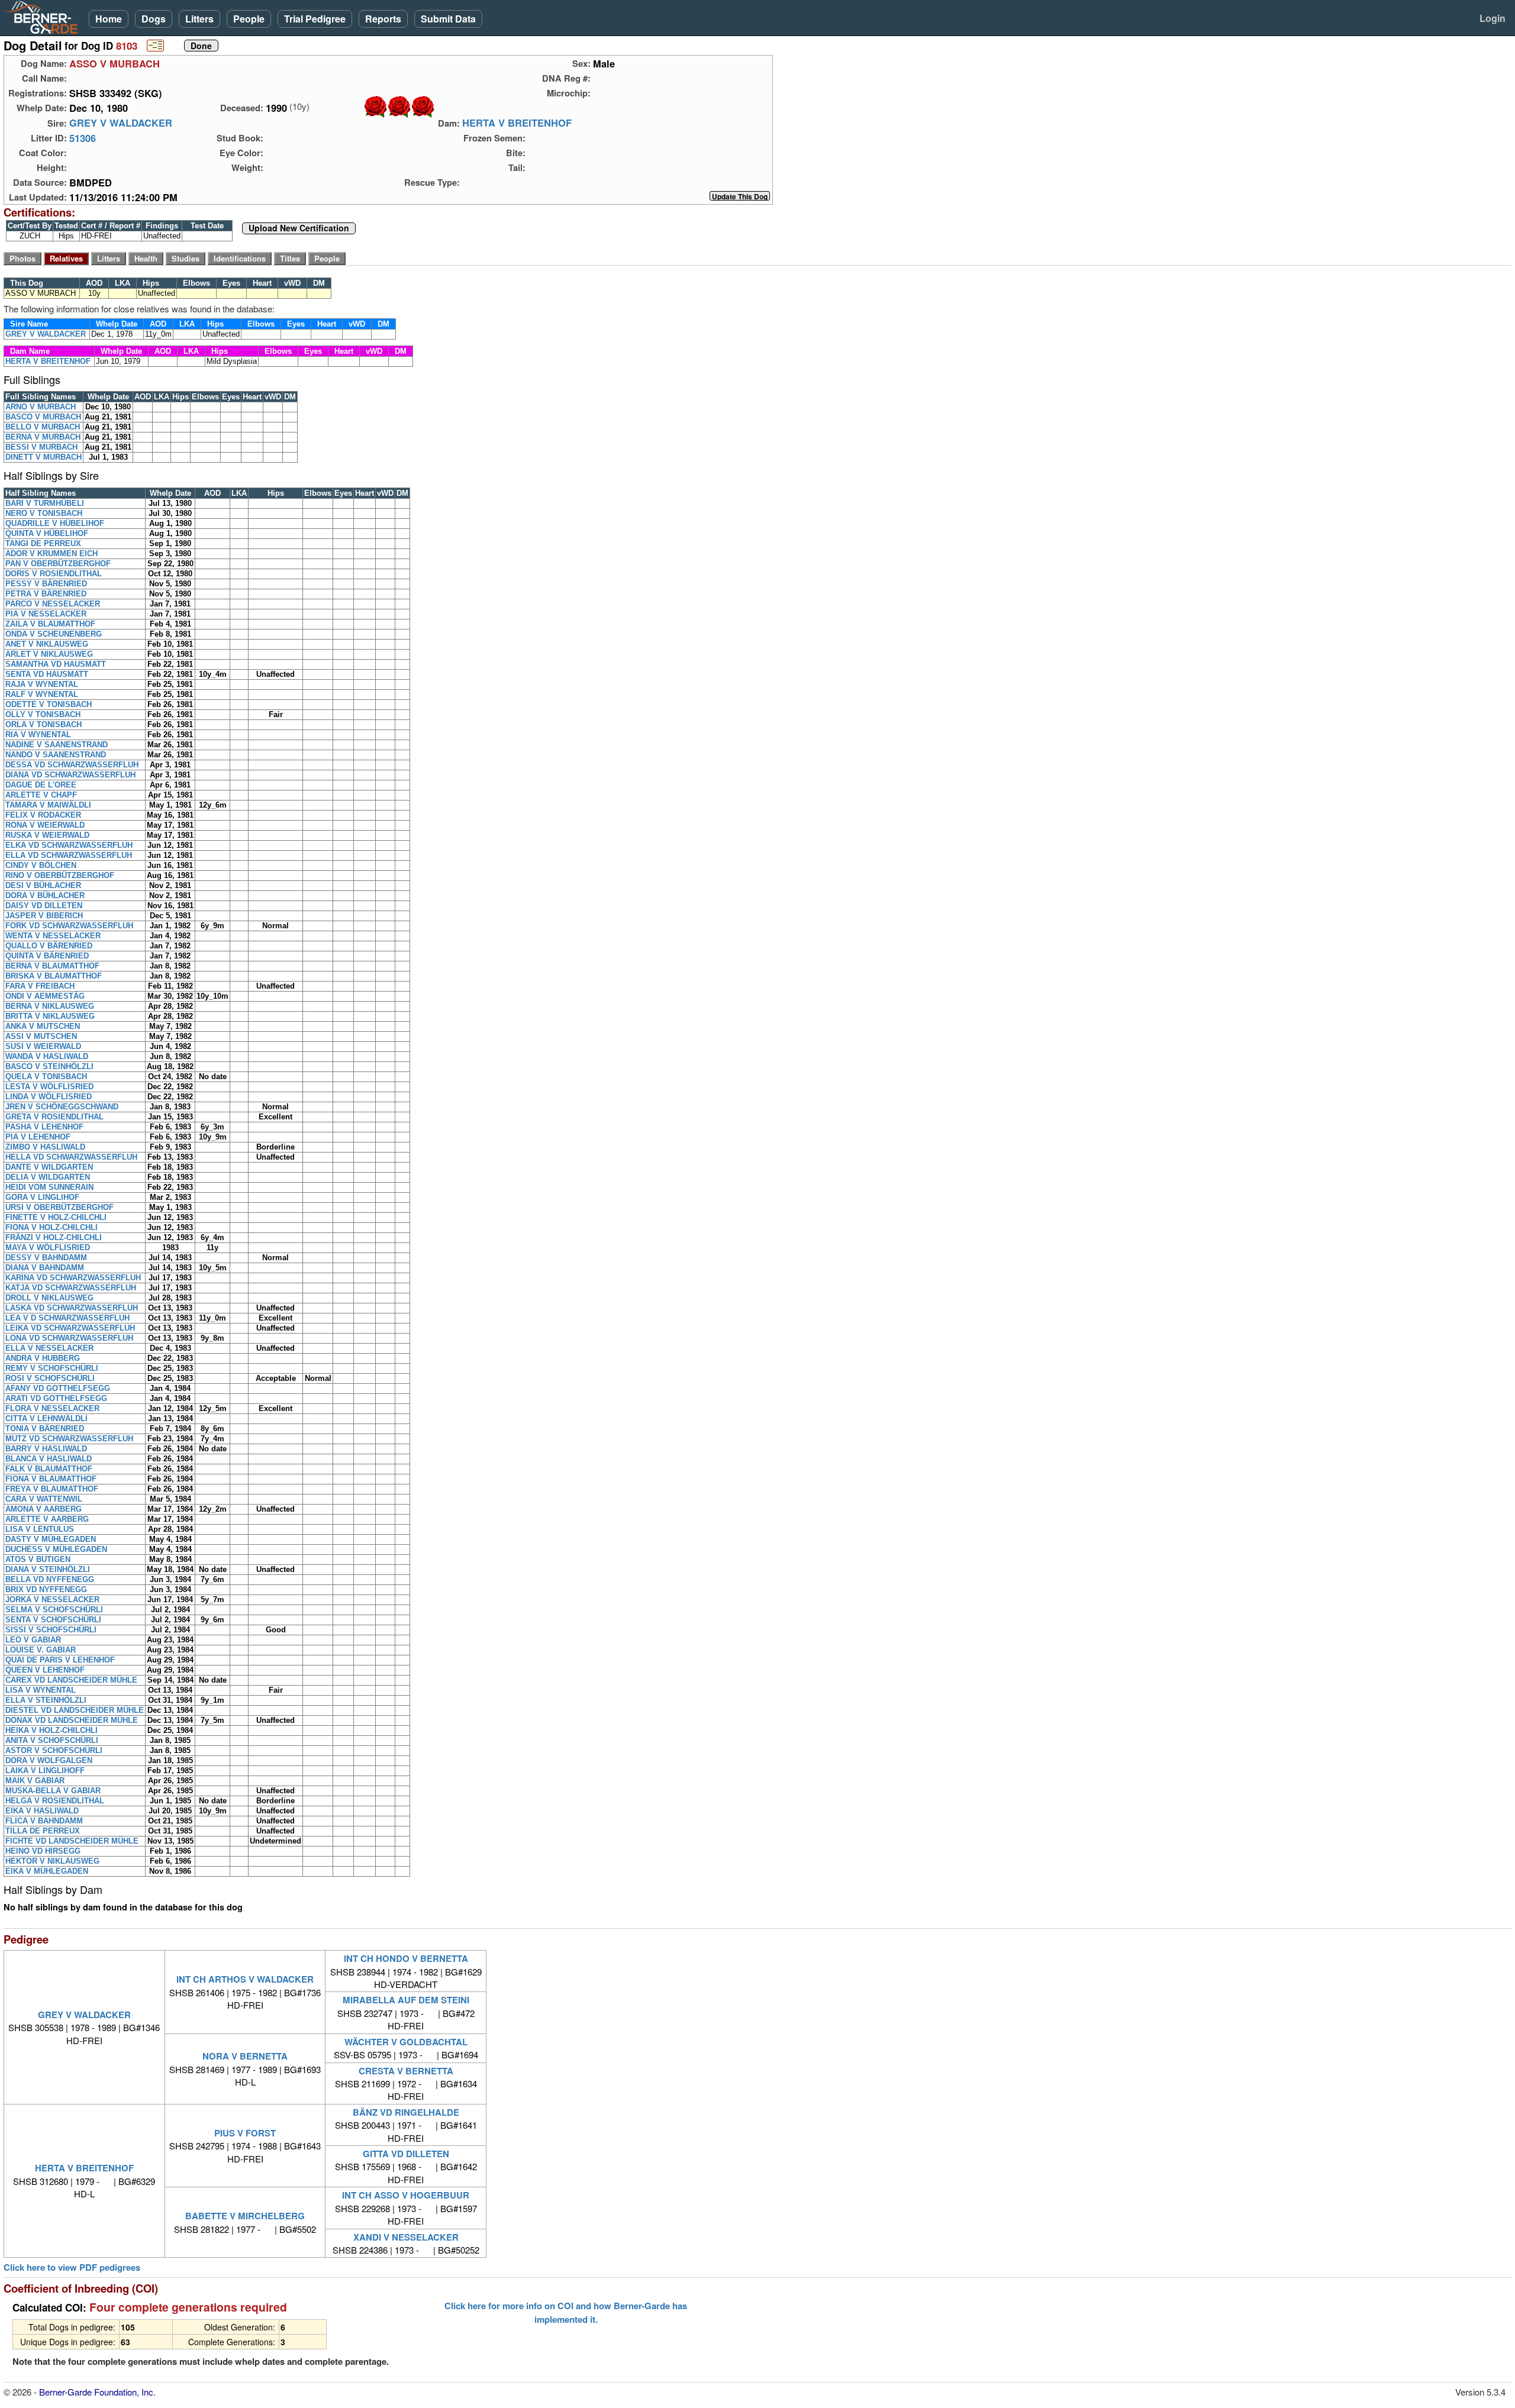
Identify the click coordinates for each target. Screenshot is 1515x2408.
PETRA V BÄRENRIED (46, 594)
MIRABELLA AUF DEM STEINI (406, 2000)
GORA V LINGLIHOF (42, 1197)
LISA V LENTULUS (40, 1529)
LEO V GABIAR (33, 1640)
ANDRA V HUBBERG (43, 1358)
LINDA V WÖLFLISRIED (49, 1097)
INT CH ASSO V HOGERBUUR (406, 2195)
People (249, 19)
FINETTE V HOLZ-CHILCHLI (56, 1217)
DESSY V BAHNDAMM (46, 1258)
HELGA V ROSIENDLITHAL (55, 1801)
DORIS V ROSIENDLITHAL (54, 574)
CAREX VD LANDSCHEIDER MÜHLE (71, 1680)
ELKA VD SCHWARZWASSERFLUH (69, 845)
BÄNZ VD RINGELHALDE (406, 2112)
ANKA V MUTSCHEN (43, 1026)
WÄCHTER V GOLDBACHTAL (406, 2042)
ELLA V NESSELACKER (49, 1348)
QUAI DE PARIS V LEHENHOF (60, 1660)
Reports (383, 19)
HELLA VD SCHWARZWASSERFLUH (71, 1157)
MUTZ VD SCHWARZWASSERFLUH (69, 1439)
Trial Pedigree (315, 19)
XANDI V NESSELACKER (406, 2237)
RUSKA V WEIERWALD (47, 835)
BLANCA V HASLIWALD (49, 1459)
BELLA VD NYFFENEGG (50, 1579)
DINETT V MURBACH (43, 457)
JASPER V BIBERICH (44, 916)
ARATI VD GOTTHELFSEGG (56, 1398)
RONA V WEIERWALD (45, 825)
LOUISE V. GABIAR (41, 1650)
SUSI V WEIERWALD (43, 1046)
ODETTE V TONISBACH (49, 704)
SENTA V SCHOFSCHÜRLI (53, 1620)
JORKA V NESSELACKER (52, 1600)
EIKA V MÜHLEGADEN (47, 1871)
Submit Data (448, 19)
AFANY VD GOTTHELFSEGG (58, 1388)
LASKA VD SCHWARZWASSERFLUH (72, 1308)
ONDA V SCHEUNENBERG (54, 634)
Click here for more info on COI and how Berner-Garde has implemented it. (566, 2312)
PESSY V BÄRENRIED (46, 584)
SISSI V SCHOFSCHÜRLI (51, 1630)
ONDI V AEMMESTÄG (45, 996)
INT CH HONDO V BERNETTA (406, 1958)
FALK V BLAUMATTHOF (49, 1469)
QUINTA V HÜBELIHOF (47, 533)
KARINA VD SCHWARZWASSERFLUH (73, 1278)
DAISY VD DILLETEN (44, 906)
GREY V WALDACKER (121, 123)
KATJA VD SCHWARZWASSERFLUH (71, 1288)
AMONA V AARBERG (43, 1509)
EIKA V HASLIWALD (42, 1811)
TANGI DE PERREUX (43, 543)
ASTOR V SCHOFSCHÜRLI (54, 1750)
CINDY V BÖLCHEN (41, 865)
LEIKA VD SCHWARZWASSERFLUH (70, 1328)
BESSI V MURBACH (41, 447)
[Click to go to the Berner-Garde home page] (44, 17)
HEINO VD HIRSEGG (43, 1851)
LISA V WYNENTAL (41, 1690)
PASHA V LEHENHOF (44, 1127)
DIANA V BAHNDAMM (45, 1268)
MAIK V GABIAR (35, 1781)
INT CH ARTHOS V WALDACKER (245, 1979)
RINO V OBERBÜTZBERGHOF (60, 875)
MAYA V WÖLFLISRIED (48, 1247)
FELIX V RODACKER (43, 815)
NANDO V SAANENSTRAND (56, 755)
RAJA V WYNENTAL (42, 684)
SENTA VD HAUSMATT (47, 674)
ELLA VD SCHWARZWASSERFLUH (69, 855)
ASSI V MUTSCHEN (41, 1036)
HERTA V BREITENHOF (517, 123)
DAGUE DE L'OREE (41, 785)
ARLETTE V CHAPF (41, 795)
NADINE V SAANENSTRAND (57, 745)
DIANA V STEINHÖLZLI (48, 1569)
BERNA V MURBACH (43, 437)
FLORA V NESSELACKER (52, 1408)
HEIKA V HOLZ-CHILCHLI (51, 1730)
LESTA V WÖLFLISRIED (49, 1087)
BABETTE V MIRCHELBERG (245, 2216)
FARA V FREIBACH (40, 986)
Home (109, 19)
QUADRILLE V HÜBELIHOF (55, 523)
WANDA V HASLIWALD (47, 1056)
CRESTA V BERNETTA (406, 2071)
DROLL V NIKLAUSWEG (49, 1298)
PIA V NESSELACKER (46, 614)
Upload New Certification (299, 228)
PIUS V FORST (245, 2133)
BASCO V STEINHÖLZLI (49, 1066)
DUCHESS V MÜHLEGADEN (56, 1549)
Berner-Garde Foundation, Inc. (97, 2392)
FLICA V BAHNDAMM (44, 1821)
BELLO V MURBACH (43, 427)
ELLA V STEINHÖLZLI (46, 1700)
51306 (83, 138)
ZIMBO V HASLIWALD (45, 1147)
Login (1493, 18)
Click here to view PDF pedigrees (72, 2267)
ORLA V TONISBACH (43, 724)
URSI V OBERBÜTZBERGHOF (59, 1207)
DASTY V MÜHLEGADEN (51, 1539)
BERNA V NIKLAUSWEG (50, 1006)
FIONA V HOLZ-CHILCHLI (51, 1227)
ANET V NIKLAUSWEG (47, 644)
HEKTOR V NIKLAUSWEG (52, 1861)
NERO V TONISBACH (44, 513)
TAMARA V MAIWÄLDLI (48, 805)
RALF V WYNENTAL (42, 694)
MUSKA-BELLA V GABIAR (53, 1791)
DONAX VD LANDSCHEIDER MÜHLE (72, 1720)
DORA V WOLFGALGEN (49, 1760)
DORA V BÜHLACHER (45, 895)
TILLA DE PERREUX (43, 1831)
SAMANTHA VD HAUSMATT (56, 664)
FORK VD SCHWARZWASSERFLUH (69, 926)
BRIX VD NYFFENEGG (46, 1589)
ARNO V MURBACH (41, 407)
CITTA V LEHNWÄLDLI (46, 1418)
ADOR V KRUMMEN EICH (51, 553)
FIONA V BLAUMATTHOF (51, 1479)
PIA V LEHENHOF (38, 1137)
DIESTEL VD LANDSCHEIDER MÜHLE (75, 1710)
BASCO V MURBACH (43, 417)
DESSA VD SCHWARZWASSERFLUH (72, 765)
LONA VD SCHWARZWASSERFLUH (69, 1338)
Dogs (154, 19)
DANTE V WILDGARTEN (49, 1167)
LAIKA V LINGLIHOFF (45, 1771)
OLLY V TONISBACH (43, 714)
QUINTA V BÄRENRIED (47, 956)
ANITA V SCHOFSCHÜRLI (52, 1740)
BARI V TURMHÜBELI (45, 503)
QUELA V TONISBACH (46, 1077)
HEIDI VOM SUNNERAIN (49, 1187)
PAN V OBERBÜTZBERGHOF (58, 564)
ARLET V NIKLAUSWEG (49, 654)
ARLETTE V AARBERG (47, 1519)
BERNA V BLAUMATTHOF (52, 966)
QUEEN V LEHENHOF (45, 1670)
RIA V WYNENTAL (38, 735)
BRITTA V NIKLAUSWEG (50, 1016)
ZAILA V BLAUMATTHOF (50, 624)
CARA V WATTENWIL (44, 1499)
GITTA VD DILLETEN (406, 2154)
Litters (199, 19)
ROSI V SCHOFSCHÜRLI (50, 1378)
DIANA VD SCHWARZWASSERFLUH (70, 775)
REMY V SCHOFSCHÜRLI (52, 1368)
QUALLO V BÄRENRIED (49, 946)
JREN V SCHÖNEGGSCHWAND (62, 1107)
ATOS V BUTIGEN (38, 1559)
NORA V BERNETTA (245, 2056)
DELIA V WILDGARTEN (48, 1177)
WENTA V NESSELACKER (53, 936)
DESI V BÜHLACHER (43, 885)
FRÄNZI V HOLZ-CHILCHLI (54, 1237)
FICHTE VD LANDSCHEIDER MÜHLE (72, 1841)
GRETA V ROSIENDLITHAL (54, 1117)
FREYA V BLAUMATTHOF (52, 1489)
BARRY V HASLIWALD (46, 1449)
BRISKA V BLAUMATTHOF (54, 976)
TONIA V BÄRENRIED (45, 1429)
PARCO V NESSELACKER (53, 604)
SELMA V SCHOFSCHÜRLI (54, 1610)
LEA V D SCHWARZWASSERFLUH (67, 1318)
